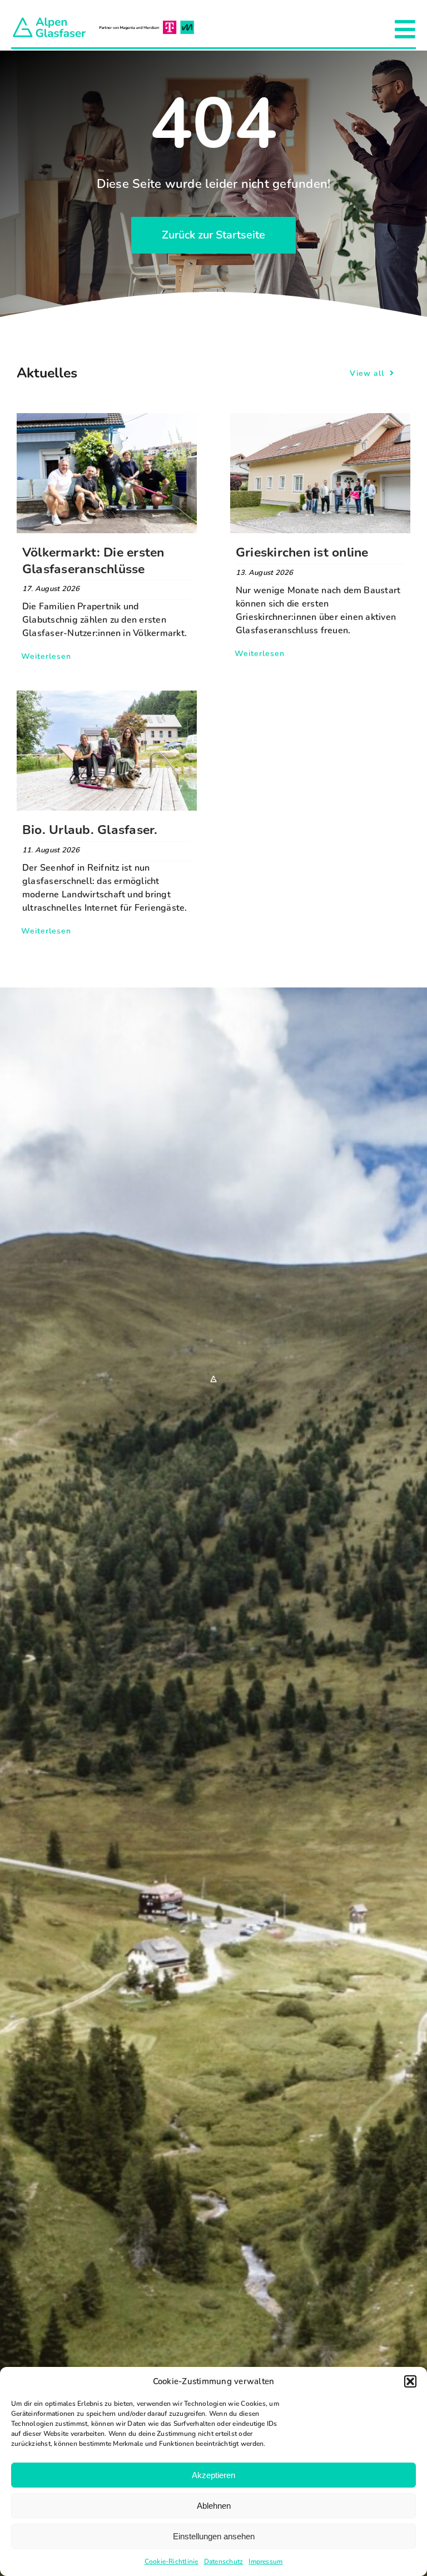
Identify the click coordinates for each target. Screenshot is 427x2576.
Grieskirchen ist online (302, 552)
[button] (410, 2381)
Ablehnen (214, 2506)
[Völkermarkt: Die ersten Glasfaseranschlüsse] (107, 420)
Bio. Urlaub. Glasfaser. (90, 830)
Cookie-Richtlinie (172, 2562)
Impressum (265, 2562)
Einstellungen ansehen (214, 2536)
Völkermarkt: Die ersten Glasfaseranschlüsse (93, 561)
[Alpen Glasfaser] (103, 20)
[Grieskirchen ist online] (320, 420)
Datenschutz (224, 2562)
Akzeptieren (213, 2475)
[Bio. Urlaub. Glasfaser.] (107, 697)
